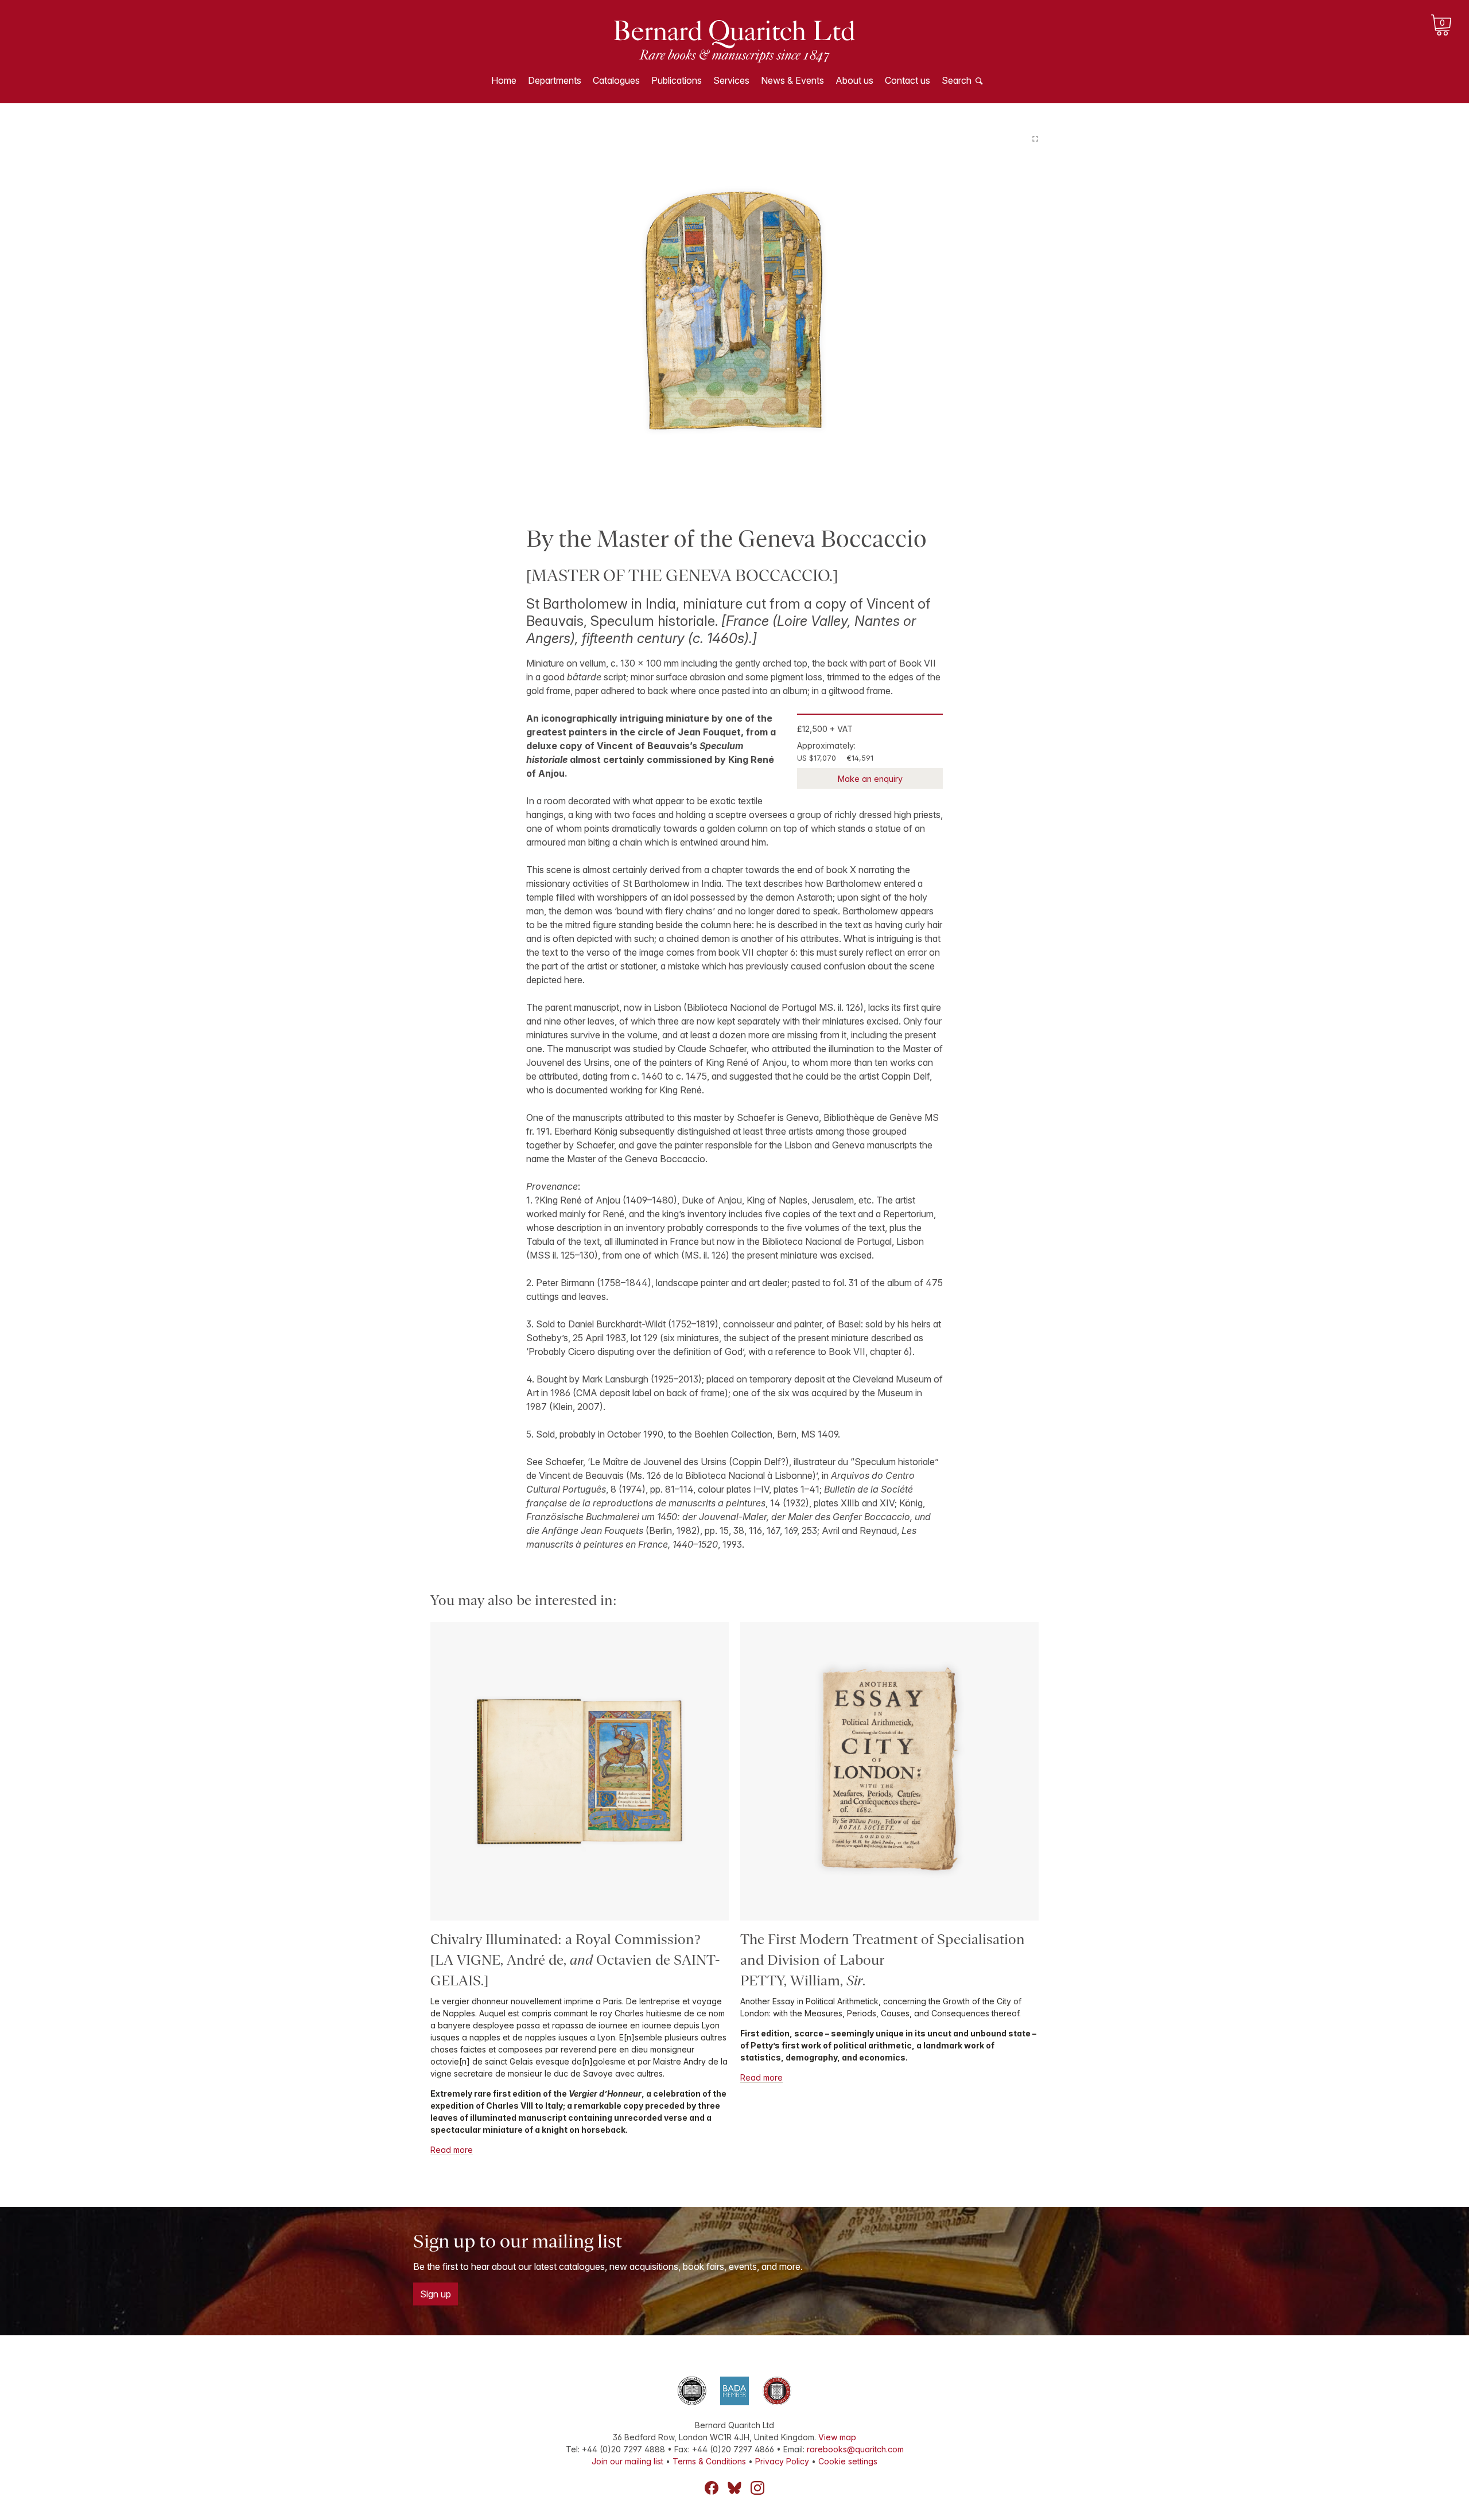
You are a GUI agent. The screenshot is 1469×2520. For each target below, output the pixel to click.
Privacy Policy (782, 2461)
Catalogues (616, 80)
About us (854, 80)
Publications (677, 80)
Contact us (908, 80)
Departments (555, 80)
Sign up (436, 2294)
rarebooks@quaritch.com (855, 2449)
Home (504, 80)
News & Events (792, 80)
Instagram (757, 2488)
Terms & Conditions (709, 2461)
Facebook (712, 2488)
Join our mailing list (627, 2461)
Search (957, 80)
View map (837, 2437)
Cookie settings (848, 2461)
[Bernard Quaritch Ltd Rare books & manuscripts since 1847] (734, 40)
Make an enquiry (870, 779)
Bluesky (734, 2488)
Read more (452, 2150)
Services (731, 80)
